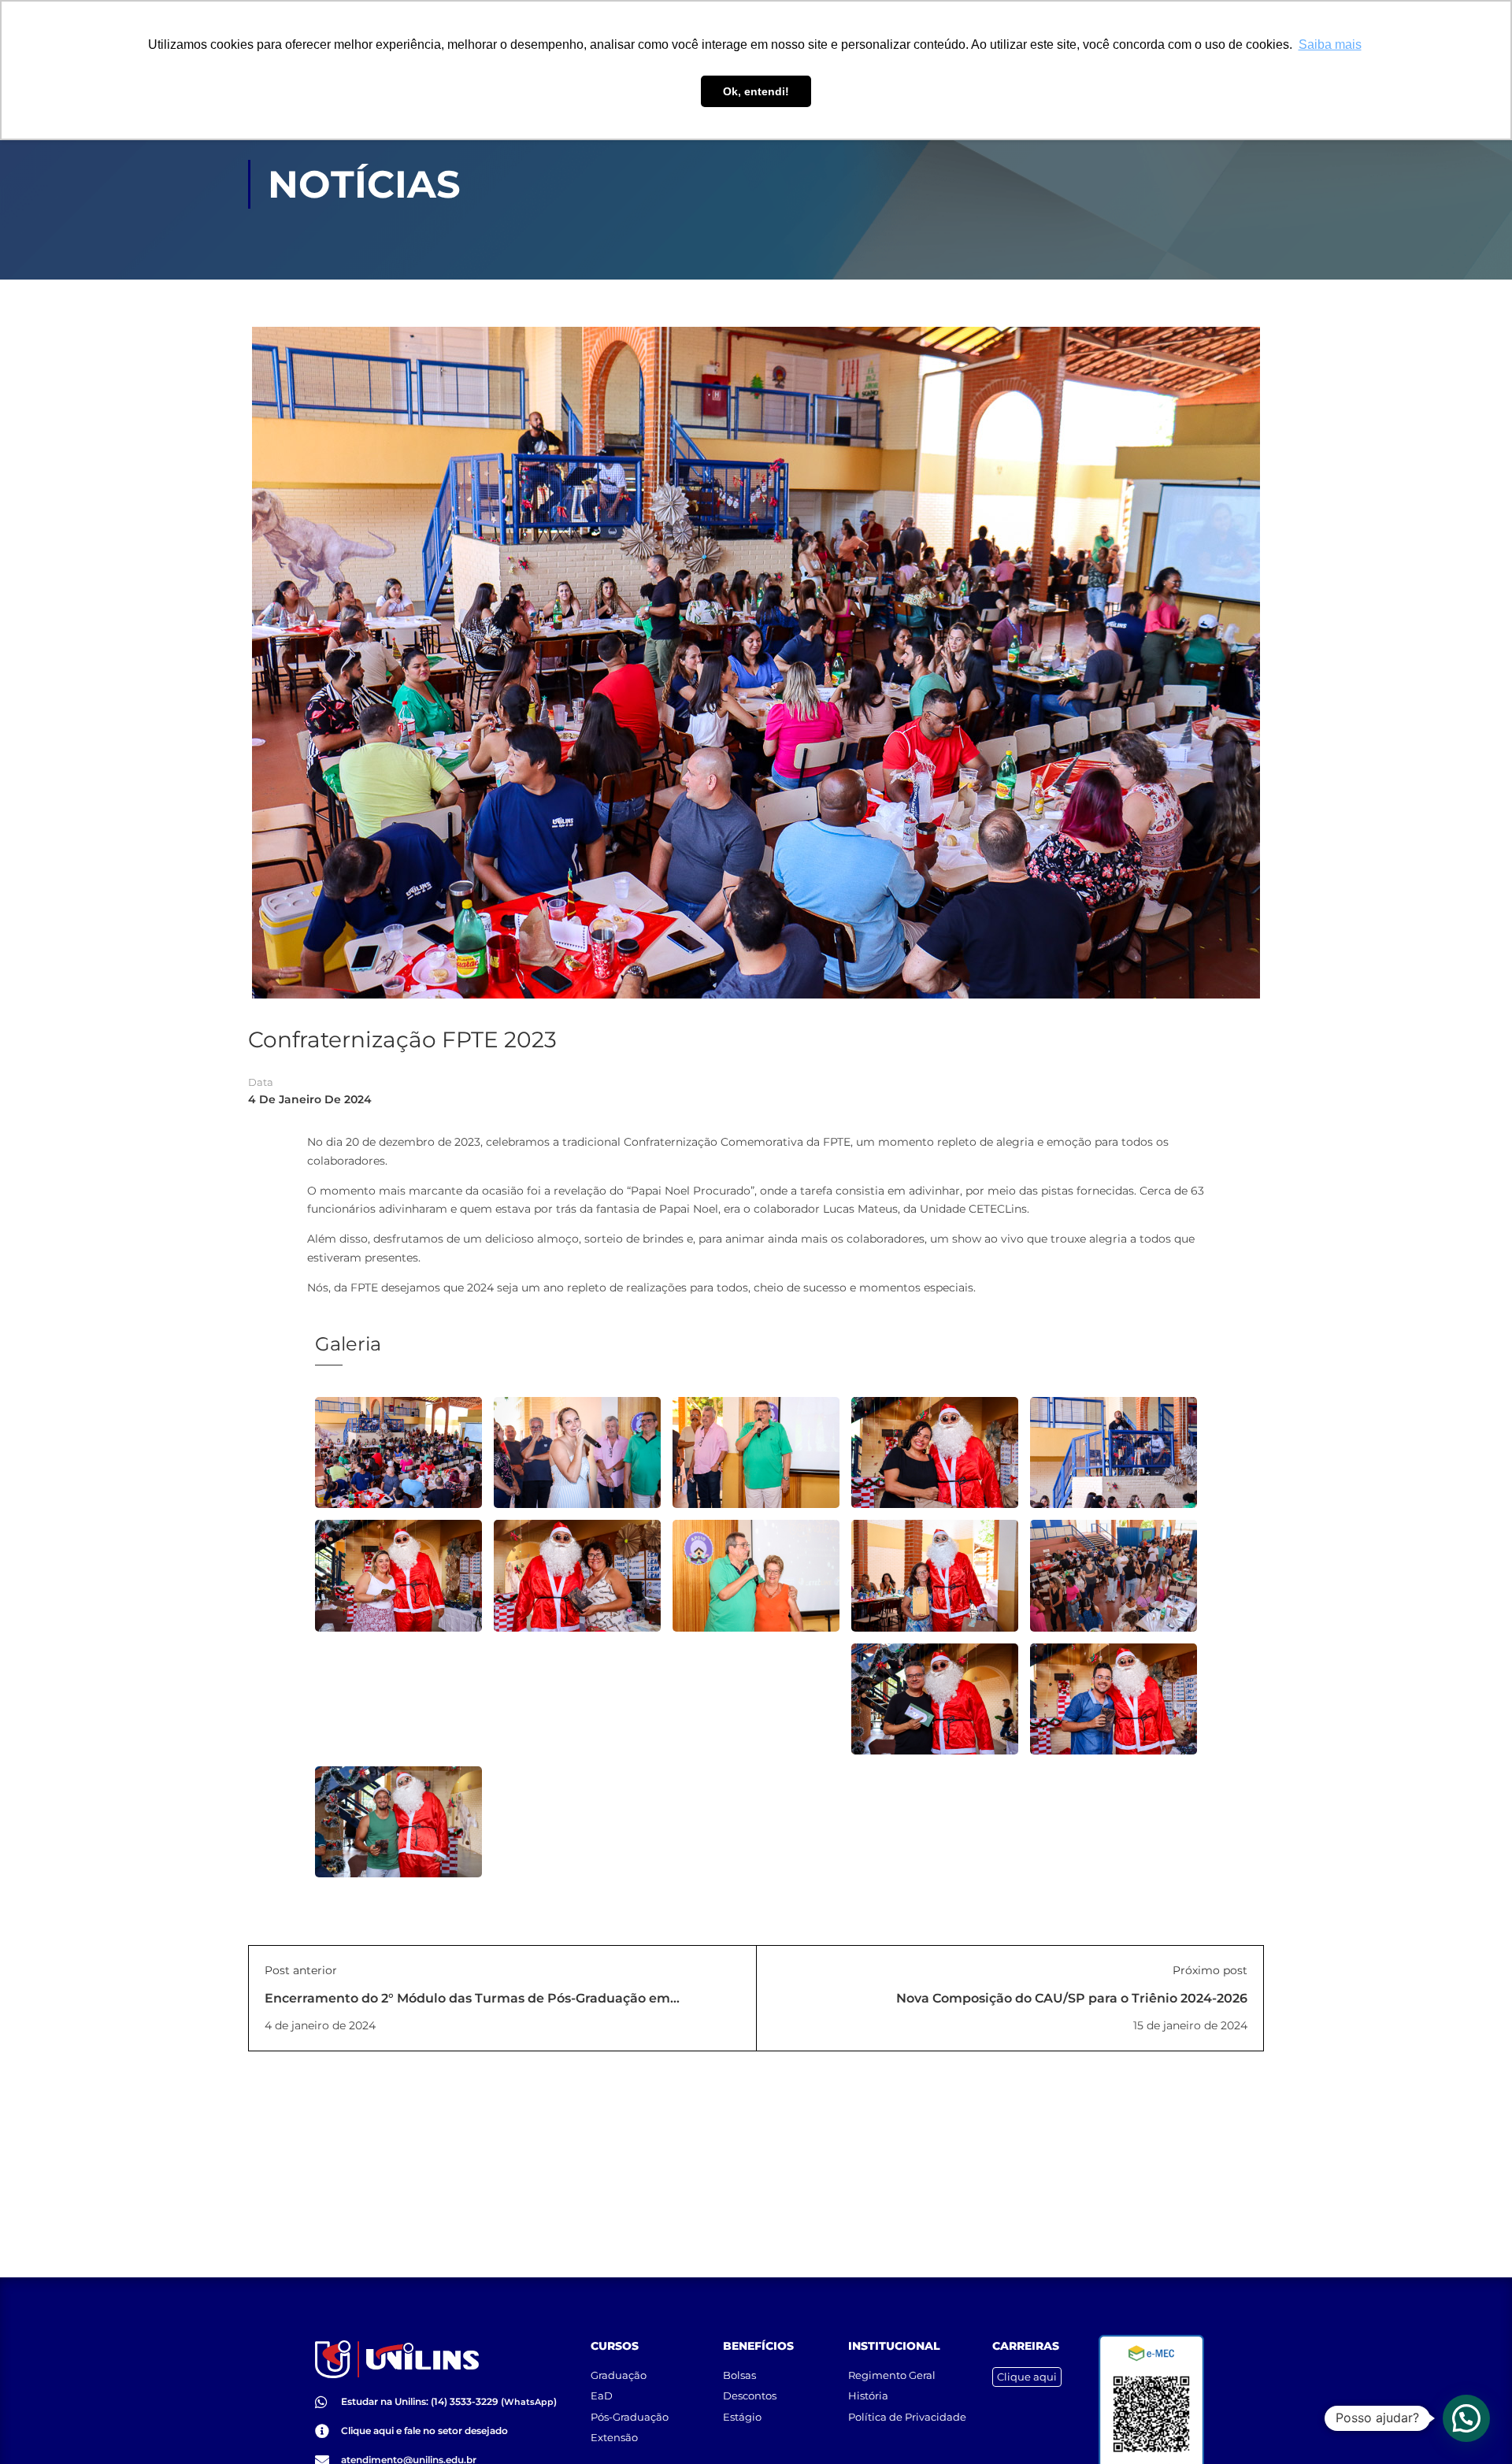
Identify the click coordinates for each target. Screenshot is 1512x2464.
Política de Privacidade (907, 2417)
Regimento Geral (892, 2375)
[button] (1466, 2418)
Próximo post (1210, 1970)
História (868, 2395)
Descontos (750, 2395)
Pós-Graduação (630, 2417)
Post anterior (301, 1970)
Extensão (614, 2437)
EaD (602, 2395)
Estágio (742, 2417)
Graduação (619, 2375)
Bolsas (739, 2375)
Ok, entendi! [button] (756, 91)
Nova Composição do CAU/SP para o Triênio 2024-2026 (1072, 1998)
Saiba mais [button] (1330, 44)
